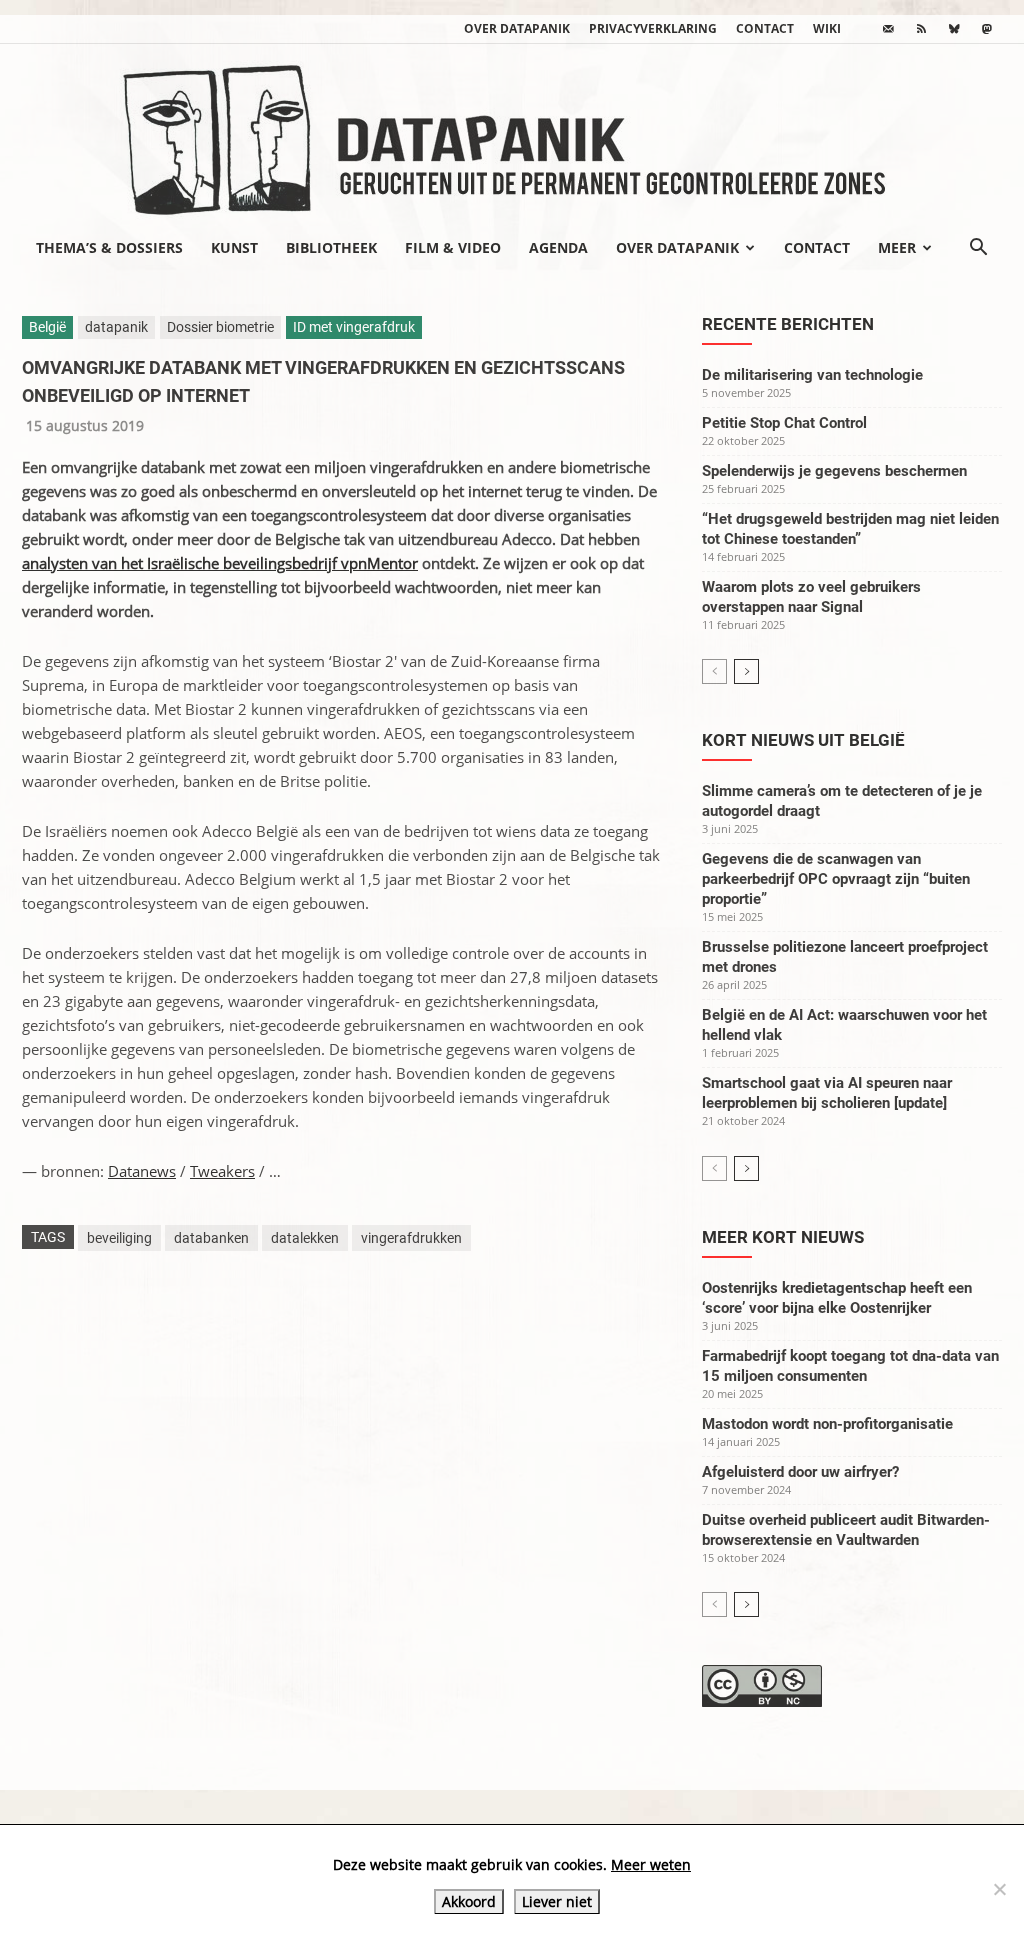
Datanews (142, 1171)
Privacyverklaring (653, 28)
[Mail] (888, 29)
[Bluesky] (954, 29)
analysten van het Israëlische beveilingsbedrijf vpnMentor (220, 563)
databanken (211, 1238)
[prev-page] (714, 671)
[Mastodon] (987, 29)
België (47, 327)
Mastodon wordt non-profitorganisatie (827, 1424)
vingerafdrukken (411, 1238)
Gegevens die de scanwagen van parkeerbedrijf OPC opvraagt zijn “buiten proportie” (836, 879)
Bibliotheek (331, 247)
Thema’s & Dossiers (109, 247)
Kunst (234, 247)
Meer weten (651, 1864)
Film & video (453, 247)
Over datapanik (517, 28)
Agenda (558, 247)
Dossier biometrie (220, 327)
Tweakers (222, 1171)
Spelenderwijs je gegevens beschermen (834, 471)
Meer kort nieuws (783, 1237)
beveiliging (119, 1238)
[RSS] (921, 29)
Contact (765, 28)
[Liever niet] (999, 1889)
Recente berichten (788, 324)
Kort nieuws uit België (803, 740)
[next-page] (746, 671)
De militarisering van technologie (812, 375)
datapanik (116, 327)
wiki (827, 28)
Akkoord (469, 1901)
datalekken (305, 1238)
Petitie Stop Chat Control (784, 423)
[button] (978, 249)
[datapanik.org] (512, 134)
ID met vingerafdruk (354, 327)
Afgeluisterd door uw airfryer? (800, 1472)
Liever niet (557, 1901)
